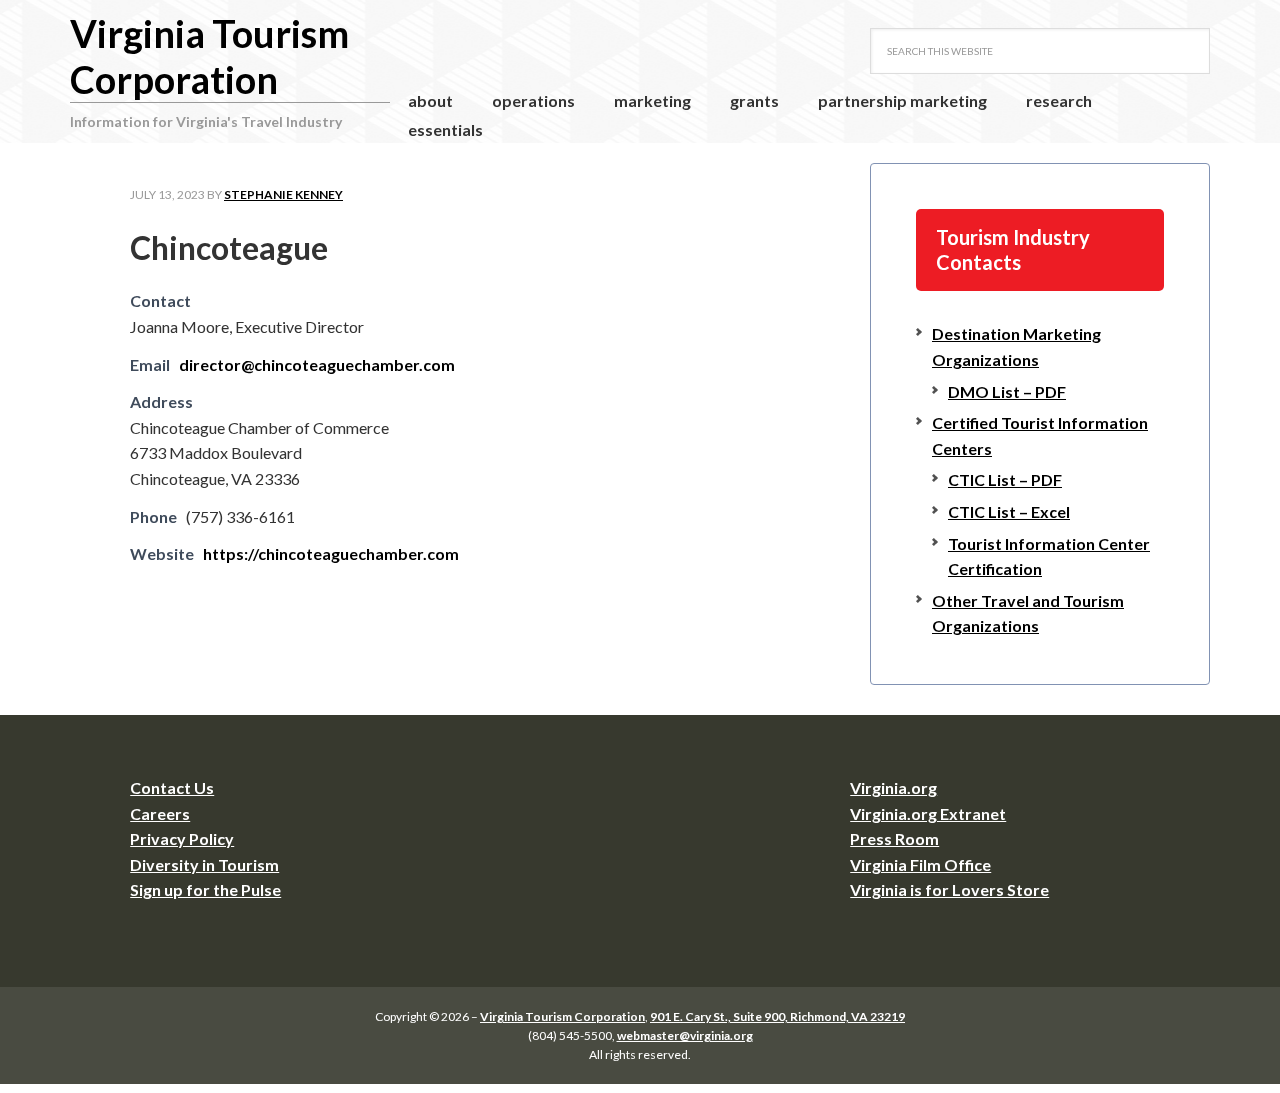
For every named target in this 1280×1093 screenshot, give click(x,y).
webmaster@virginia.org (685, 1035)
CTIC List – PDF (1005, 479)
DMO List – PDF (1007, 391)
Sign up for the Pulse (205, 889)
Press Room (894, 838)
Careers (160, 813)
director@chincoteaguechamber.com (317, 364)
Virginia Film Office (920, 864)
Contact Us (172, 787)
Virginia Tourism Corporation (209, 56)
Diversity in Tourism (204, 864)
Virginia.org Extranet (928, 813)
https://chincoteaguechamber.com (331, 553)
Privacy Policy (182, 838)
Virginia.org (893, 787)
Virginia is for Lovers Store (949, 889)
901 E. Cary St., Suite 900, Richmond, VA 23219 (777, 1016)
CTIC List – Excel (1009, 511)
